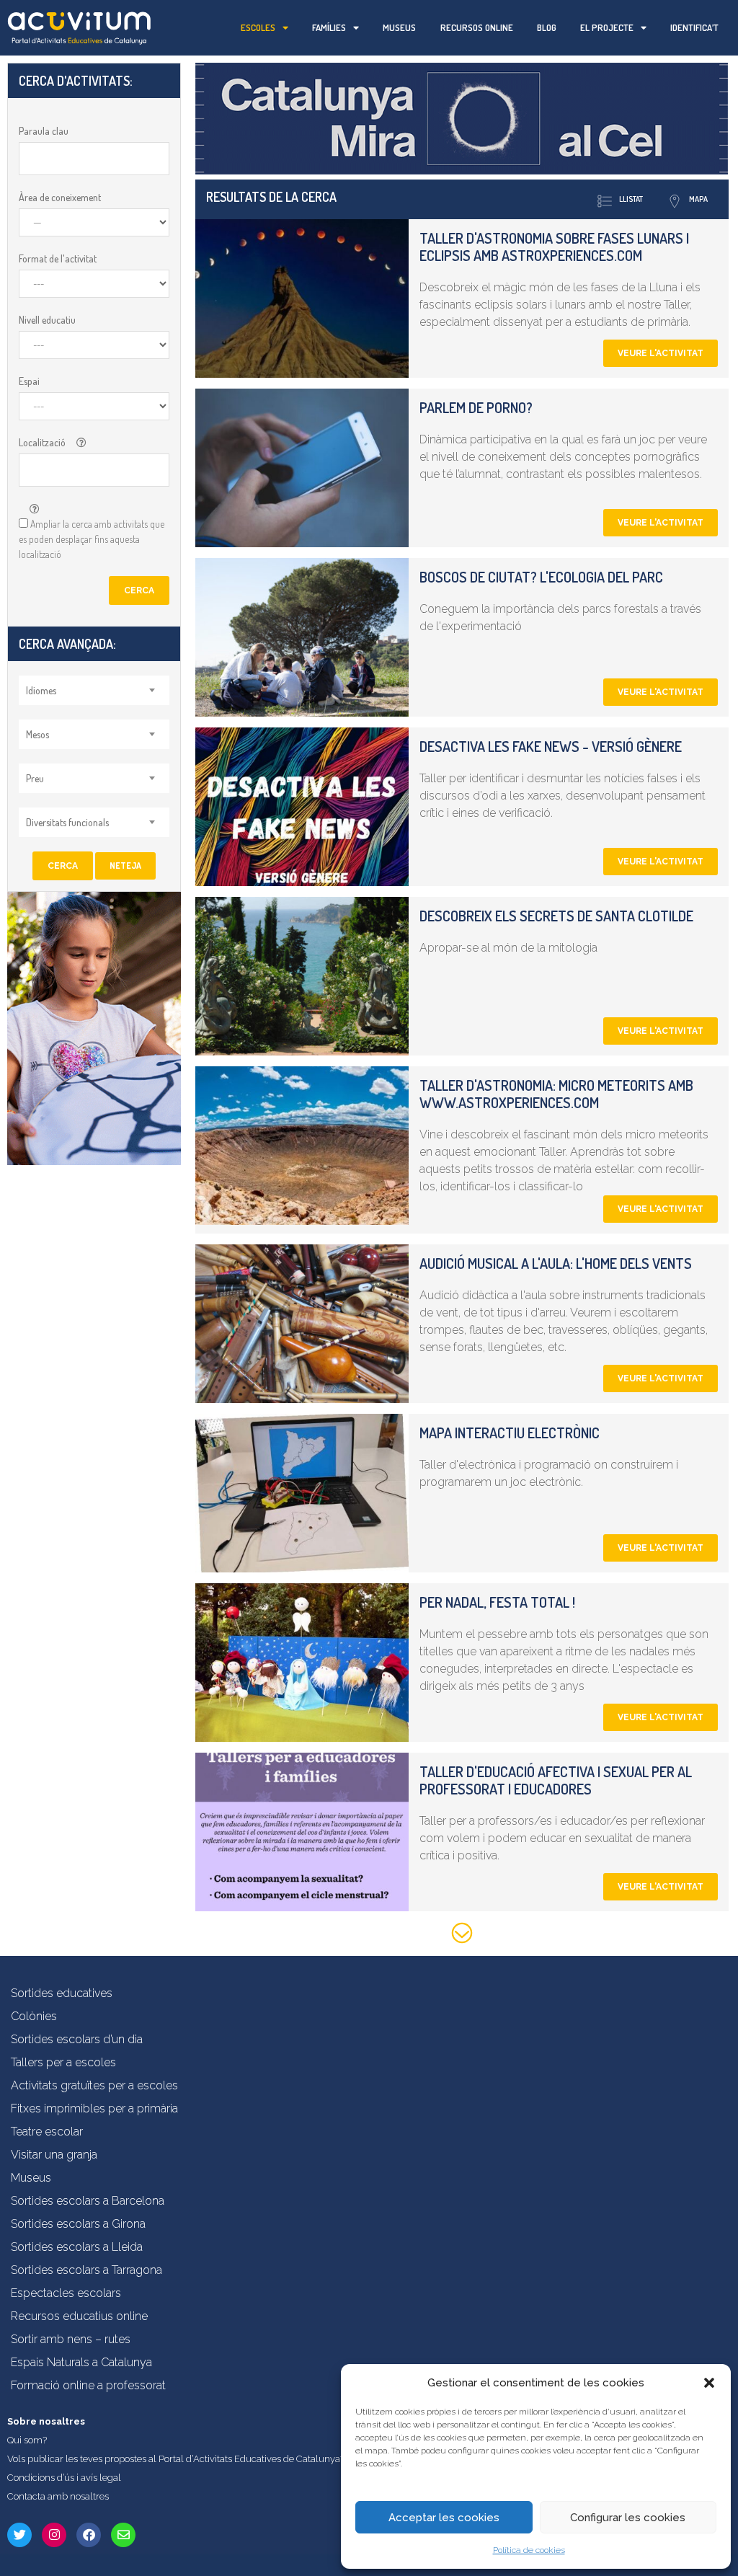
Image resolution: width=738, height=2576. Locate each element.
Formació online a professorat (88, 2385)
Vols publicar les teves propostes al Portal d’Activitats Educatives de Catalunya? (176, 2459)
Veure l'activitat (661, 353)
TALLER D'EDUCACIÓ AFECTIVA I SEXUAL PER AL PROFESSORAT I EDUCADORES (556, 1780)
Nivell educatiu (47, 320)
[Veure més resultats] (462, 1935)
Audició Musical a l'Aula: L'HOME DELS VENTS (556, 1263)
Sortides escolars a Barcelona (88, 2201)
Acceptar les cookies (444, 2518)
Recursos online (477, 27)
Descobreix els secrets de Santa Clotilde (556, 916)
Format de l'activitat (58, 258)
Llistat (631, 199)
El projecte (607, 27)
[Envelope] (123, 2535)
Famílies (329, 27)
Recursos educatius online (79, 2316)
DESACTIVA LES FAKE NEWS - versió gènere (551, 746)
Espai (29, 381)
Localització (42, 442)
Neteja (125, 866)
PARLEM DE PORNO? (476, 407)
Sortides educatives (62, 1993)
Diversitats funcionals (67, 822)
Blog (547, 27)
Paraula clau (44, 131)
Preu (35, 778)
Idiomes (41, 690)
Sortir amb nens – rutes (71, 2339)
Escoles (258, 27)
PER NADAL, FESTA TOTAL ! (497, 1602)
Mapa (698, 199)
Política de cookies (529, 2550)
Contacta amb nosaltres (58, 2496)
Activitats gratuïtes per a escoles (94, 2085)
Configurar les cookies (628, 2518)
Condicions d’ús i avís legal (64, 2478)
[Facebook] (89, 2535)
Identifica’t (694, 27)
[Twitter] (19, 2535)
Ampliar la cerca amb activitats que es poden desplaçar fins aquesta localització (92, 539)
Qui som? (27, 2440)
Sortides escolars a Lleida (77, 2247)
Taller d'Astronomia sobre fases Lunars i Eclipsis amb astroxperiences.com (554, 247)
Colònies (34, 2016)
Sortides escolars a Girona (78, 2224)
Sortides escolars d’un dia (77, 2039)
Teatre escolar (47, 2132)
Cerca (139, 590)
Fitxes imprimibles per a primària (94, 2108)
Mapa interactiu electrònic (510, 1433)
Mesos (37, 734)
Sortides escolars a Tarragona (86, 2270)
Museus (399, 27)
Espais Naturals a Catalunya (81, 2362)
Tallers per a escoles (63, 2062)
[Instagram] (54, 2535)
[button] (709, 2383)
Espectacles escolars (66, 2293)
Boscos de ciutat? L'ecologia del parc (541, 577)
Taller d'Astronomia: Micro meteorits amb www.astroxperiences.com (556, 1094)
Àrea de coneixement (60, 197)
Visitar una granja (54, 2155)
